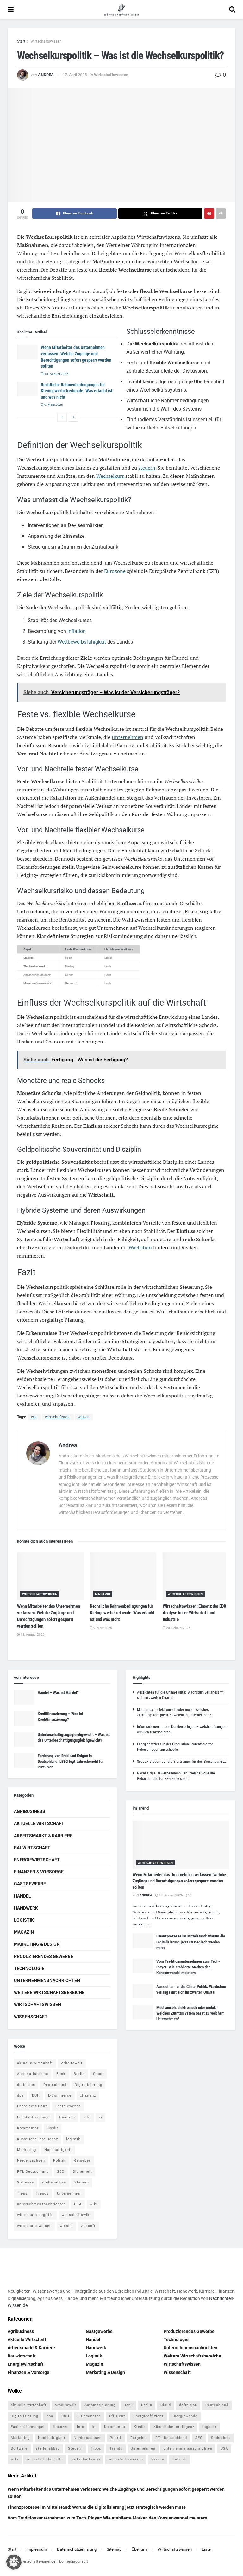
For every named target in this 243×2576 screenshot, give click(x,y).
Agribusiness (30, 1811)
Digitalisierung (88, 2085)
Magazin (103, 1594)
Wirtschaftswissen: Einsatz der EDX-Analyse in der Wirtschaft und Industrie (195, 1613)
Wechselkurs (110, 476)
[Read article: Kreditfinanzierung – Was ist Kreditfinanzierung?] (24, 1718)
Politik (59, 2161)
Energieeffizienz (32, 2106)
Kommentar (28, 2128)
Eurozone (115, 571)
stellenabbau (54, 2182)
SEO (61, 2172)
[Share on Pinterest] (209, 213)
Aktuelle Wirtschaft (39, 1823)
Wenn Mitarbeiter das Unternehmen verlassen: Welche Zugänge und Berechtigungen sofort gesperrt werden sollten (179, 1881)
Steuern (82, 2182)
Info (87, 2117)
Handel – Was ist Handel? (58, 1693)
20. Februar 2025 (178, 1628)
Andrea (46, 75)
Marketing (27, 2150)
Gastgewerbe (30, 1884)
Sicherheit (82, 2172)
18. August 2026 (56, 374)
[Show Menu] (11, 9)
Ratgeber (82, 2161)
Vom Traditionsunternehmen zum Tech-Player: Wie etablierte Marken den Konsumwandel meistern (188, 1967)
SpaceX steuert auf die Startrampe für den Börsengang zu (182, 1762)
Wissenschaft (31, 2017)
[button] (14, 2562)
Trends (42, 2193)
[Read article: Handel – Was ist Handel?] (24, 1697)
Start (21, 41)
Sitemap (114, 2549)
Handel (22, 1896)
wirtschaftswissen (34, 2226)
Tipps (22, 2193)
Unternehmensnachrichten (47, 1980)
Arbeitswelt (72, 2063)
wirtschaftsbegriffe (35, 2215)
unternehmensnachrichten (41, 2204)
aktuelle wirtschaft (35, 2063)
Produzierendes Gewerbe (44, 1956)
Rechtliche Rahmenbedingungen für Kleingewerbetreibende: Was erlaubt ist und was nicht (77, 391)
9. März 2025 (53, 405)
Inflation (77, 631)
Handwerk (26, 1908)
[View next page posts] (73, 417)
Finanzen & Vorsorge (39, 1872)
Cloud (98, 2074)
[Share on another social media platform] (221, 213)
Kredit (53, 2128)
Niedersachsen (31, 2161)
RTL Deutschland (33, 2172)
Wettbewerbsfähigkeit (82, 642)
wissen (84, 1417)
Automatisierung (33, 2074)
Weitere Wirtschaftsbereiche (49, 1992)
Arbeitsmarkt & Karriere (43, 1836)
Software (25, 2182)
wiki (34, 1417)
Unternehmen (128, 737)
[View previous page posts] (62, 417)
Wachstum (140, 1247)
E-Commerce (60, 2096)
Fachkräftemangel (34, 2117)
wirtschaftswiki (58, 1417)
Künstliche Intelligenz (37, 2139)
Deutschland (55, 2085)
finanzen (67, 2117)
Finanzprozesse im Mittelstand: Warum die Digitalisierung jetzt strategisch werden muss (191, 1942)
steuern (147, 468)
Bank (61, 2074)
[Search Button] (232, 9)
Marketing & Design (37, 1944)
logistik (73, 2139)
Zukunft (88, 2226)
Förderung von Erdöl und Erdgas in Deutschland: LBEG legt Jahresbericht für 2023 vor (71, 1761)
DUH (36, 2096)
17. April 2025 (75, 75)
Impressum (37, 2549)
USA (78, 2204)
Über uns (140, 2549)
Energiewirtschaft (37, 1860)
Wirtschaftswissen (46, 41)
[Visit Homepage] (121, 9)
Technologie (29, 1968)
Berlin (79, 2074)
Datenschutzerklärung (77, 2549)
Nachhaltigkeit (58, 2150)
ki (100, 2117)
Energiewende (68, 2106)
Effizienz (88, 2096)
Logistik (24, 1920)
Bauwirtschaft (32, 1848)
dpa (20, 2096)
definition (26, 2085)
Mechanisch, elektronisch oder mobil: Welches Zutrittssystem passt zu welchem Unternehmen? (190, 2013)
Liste (206, 2549)
